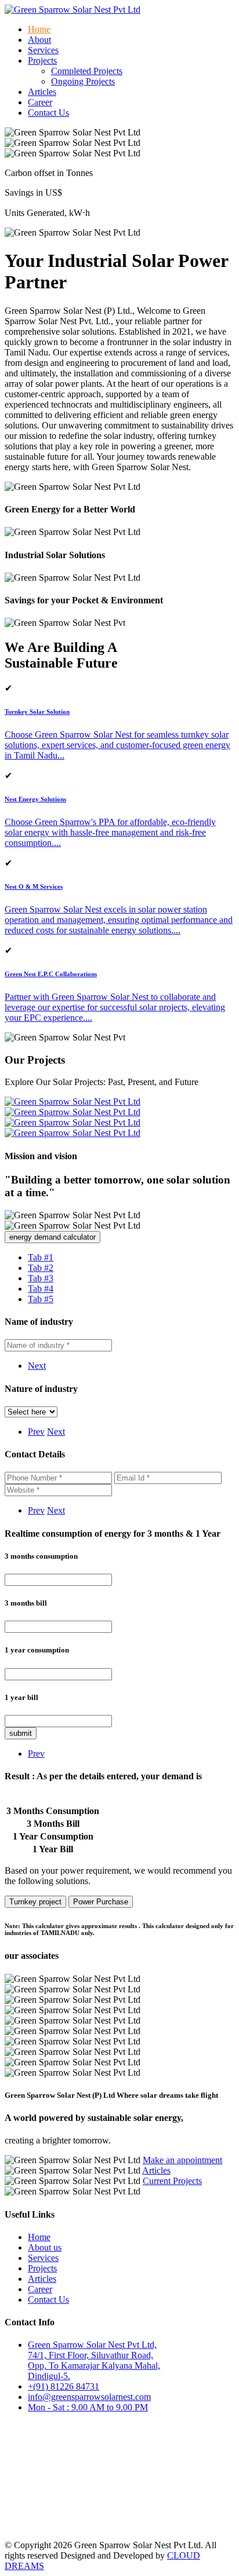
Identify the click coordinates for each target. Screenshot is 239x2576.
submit (21, 1733)
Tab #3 (41, 1278)
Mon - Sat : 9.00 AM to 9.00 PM (88, 2407)
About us (45, 2247)
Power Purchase (101, 1902)
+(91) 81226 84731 (64, 2386)
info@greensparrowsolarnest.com (89, 2397)
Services (43, 50)
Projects (42, 2268)
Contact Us (48, 113)
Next (37, 1366)
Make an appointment (182, 2160)
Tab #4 (41, 1289)
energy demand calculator (52, 1237)
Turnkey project (35, 1902)
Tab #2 (41, 1268)
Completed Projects (87, 71)
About (39, 40)
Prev (36, 1432)
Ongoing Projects (83, 81)
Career (40, 102)
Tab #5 (41, 1299)
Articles (42, 92)
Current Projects (172, 2181)
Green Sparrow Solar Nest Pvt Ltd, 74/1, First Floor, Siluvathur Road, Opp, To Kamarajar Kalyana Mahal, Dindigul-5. (94, 2360)
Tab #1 (41, 1257)
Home (39, 29)
